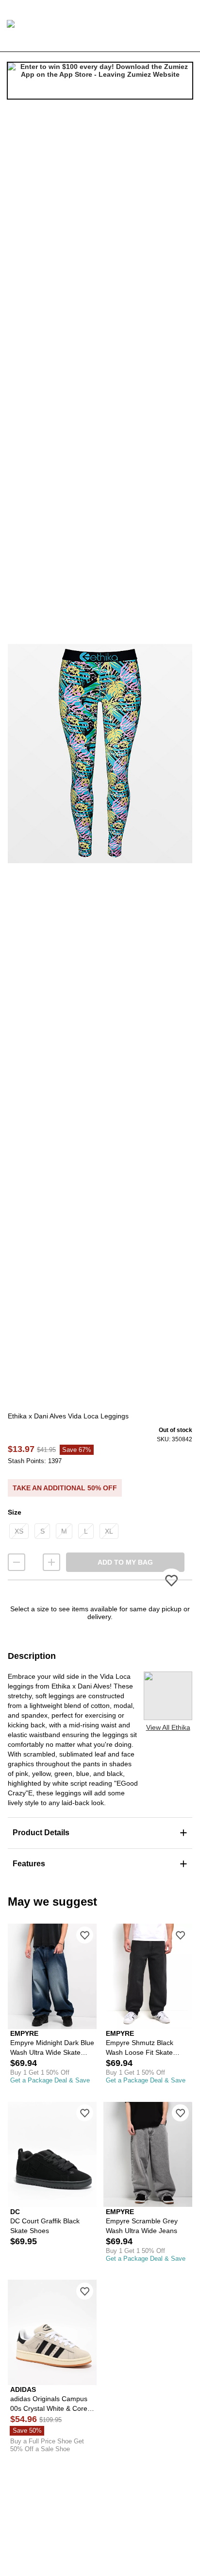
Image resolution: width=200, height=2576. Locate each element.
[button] (100, 753)
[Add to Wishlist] (85, 1935)
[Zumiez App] (100, 81)
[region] (100, 753)
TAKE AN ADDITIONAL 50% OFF (65, 1488)
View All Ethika (168, 1727)
